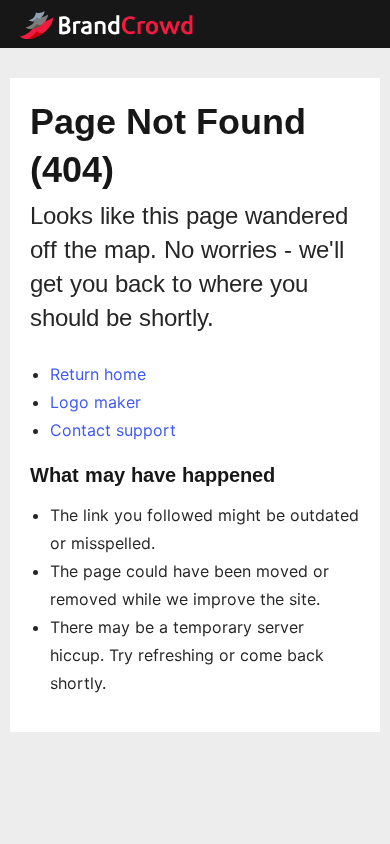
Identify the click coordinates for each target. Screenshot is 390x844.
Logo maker (95, 402)
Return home (98, 374)
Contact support (113, 430)
